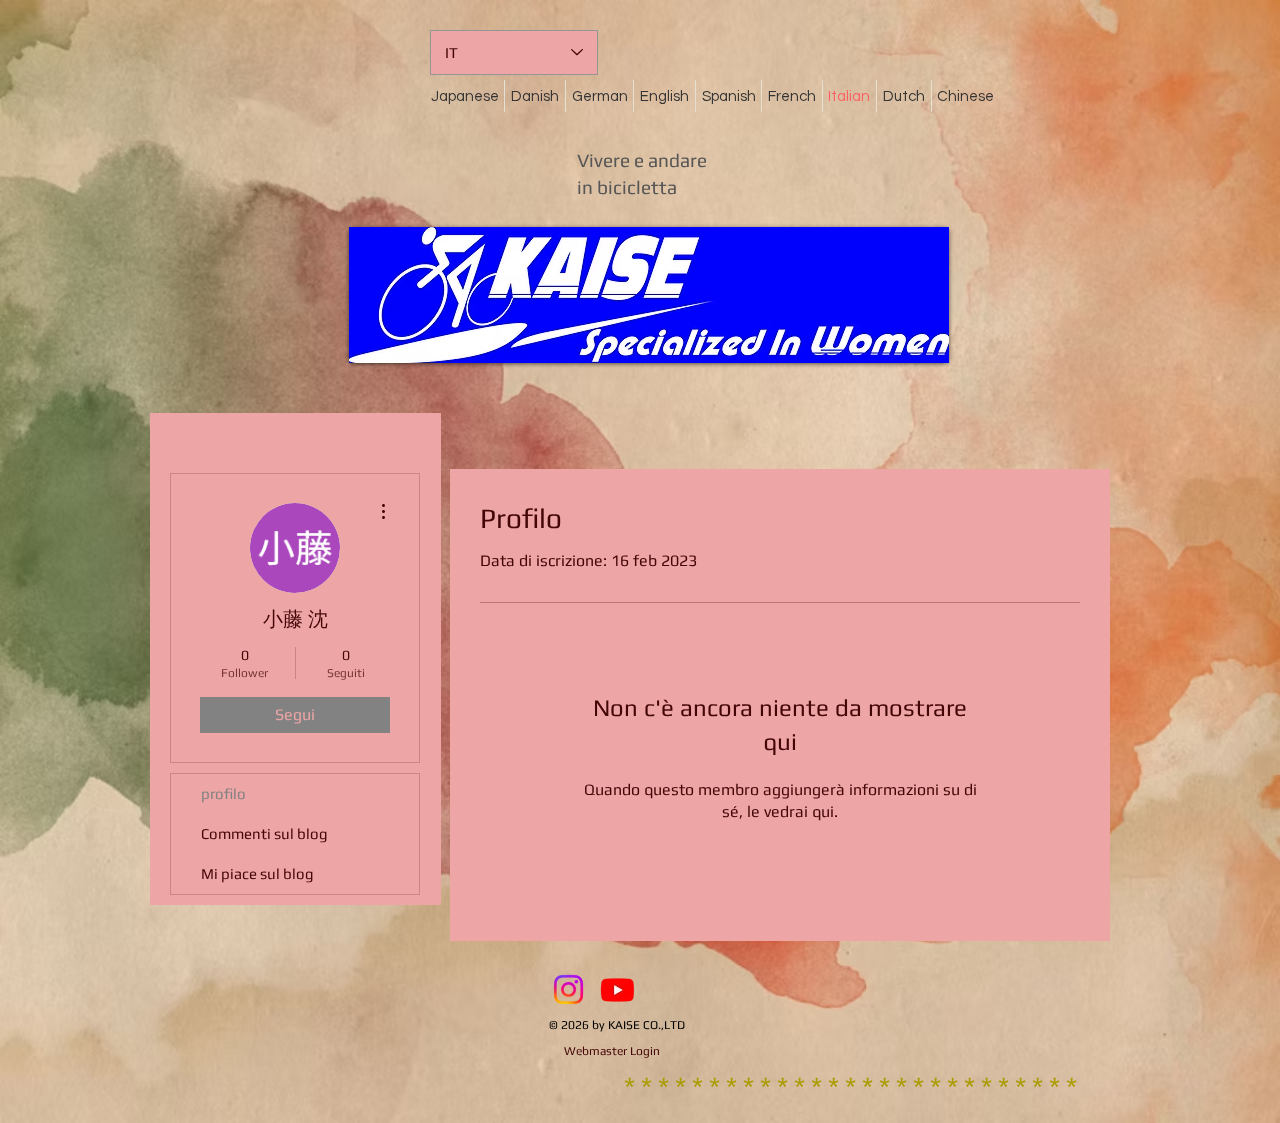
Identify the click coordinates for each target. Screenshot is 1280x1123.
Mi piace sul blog (257, 873)
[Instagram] (568, 989)
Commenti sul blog (264, 833)
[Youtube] (617, 989)
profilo (223, 793)
